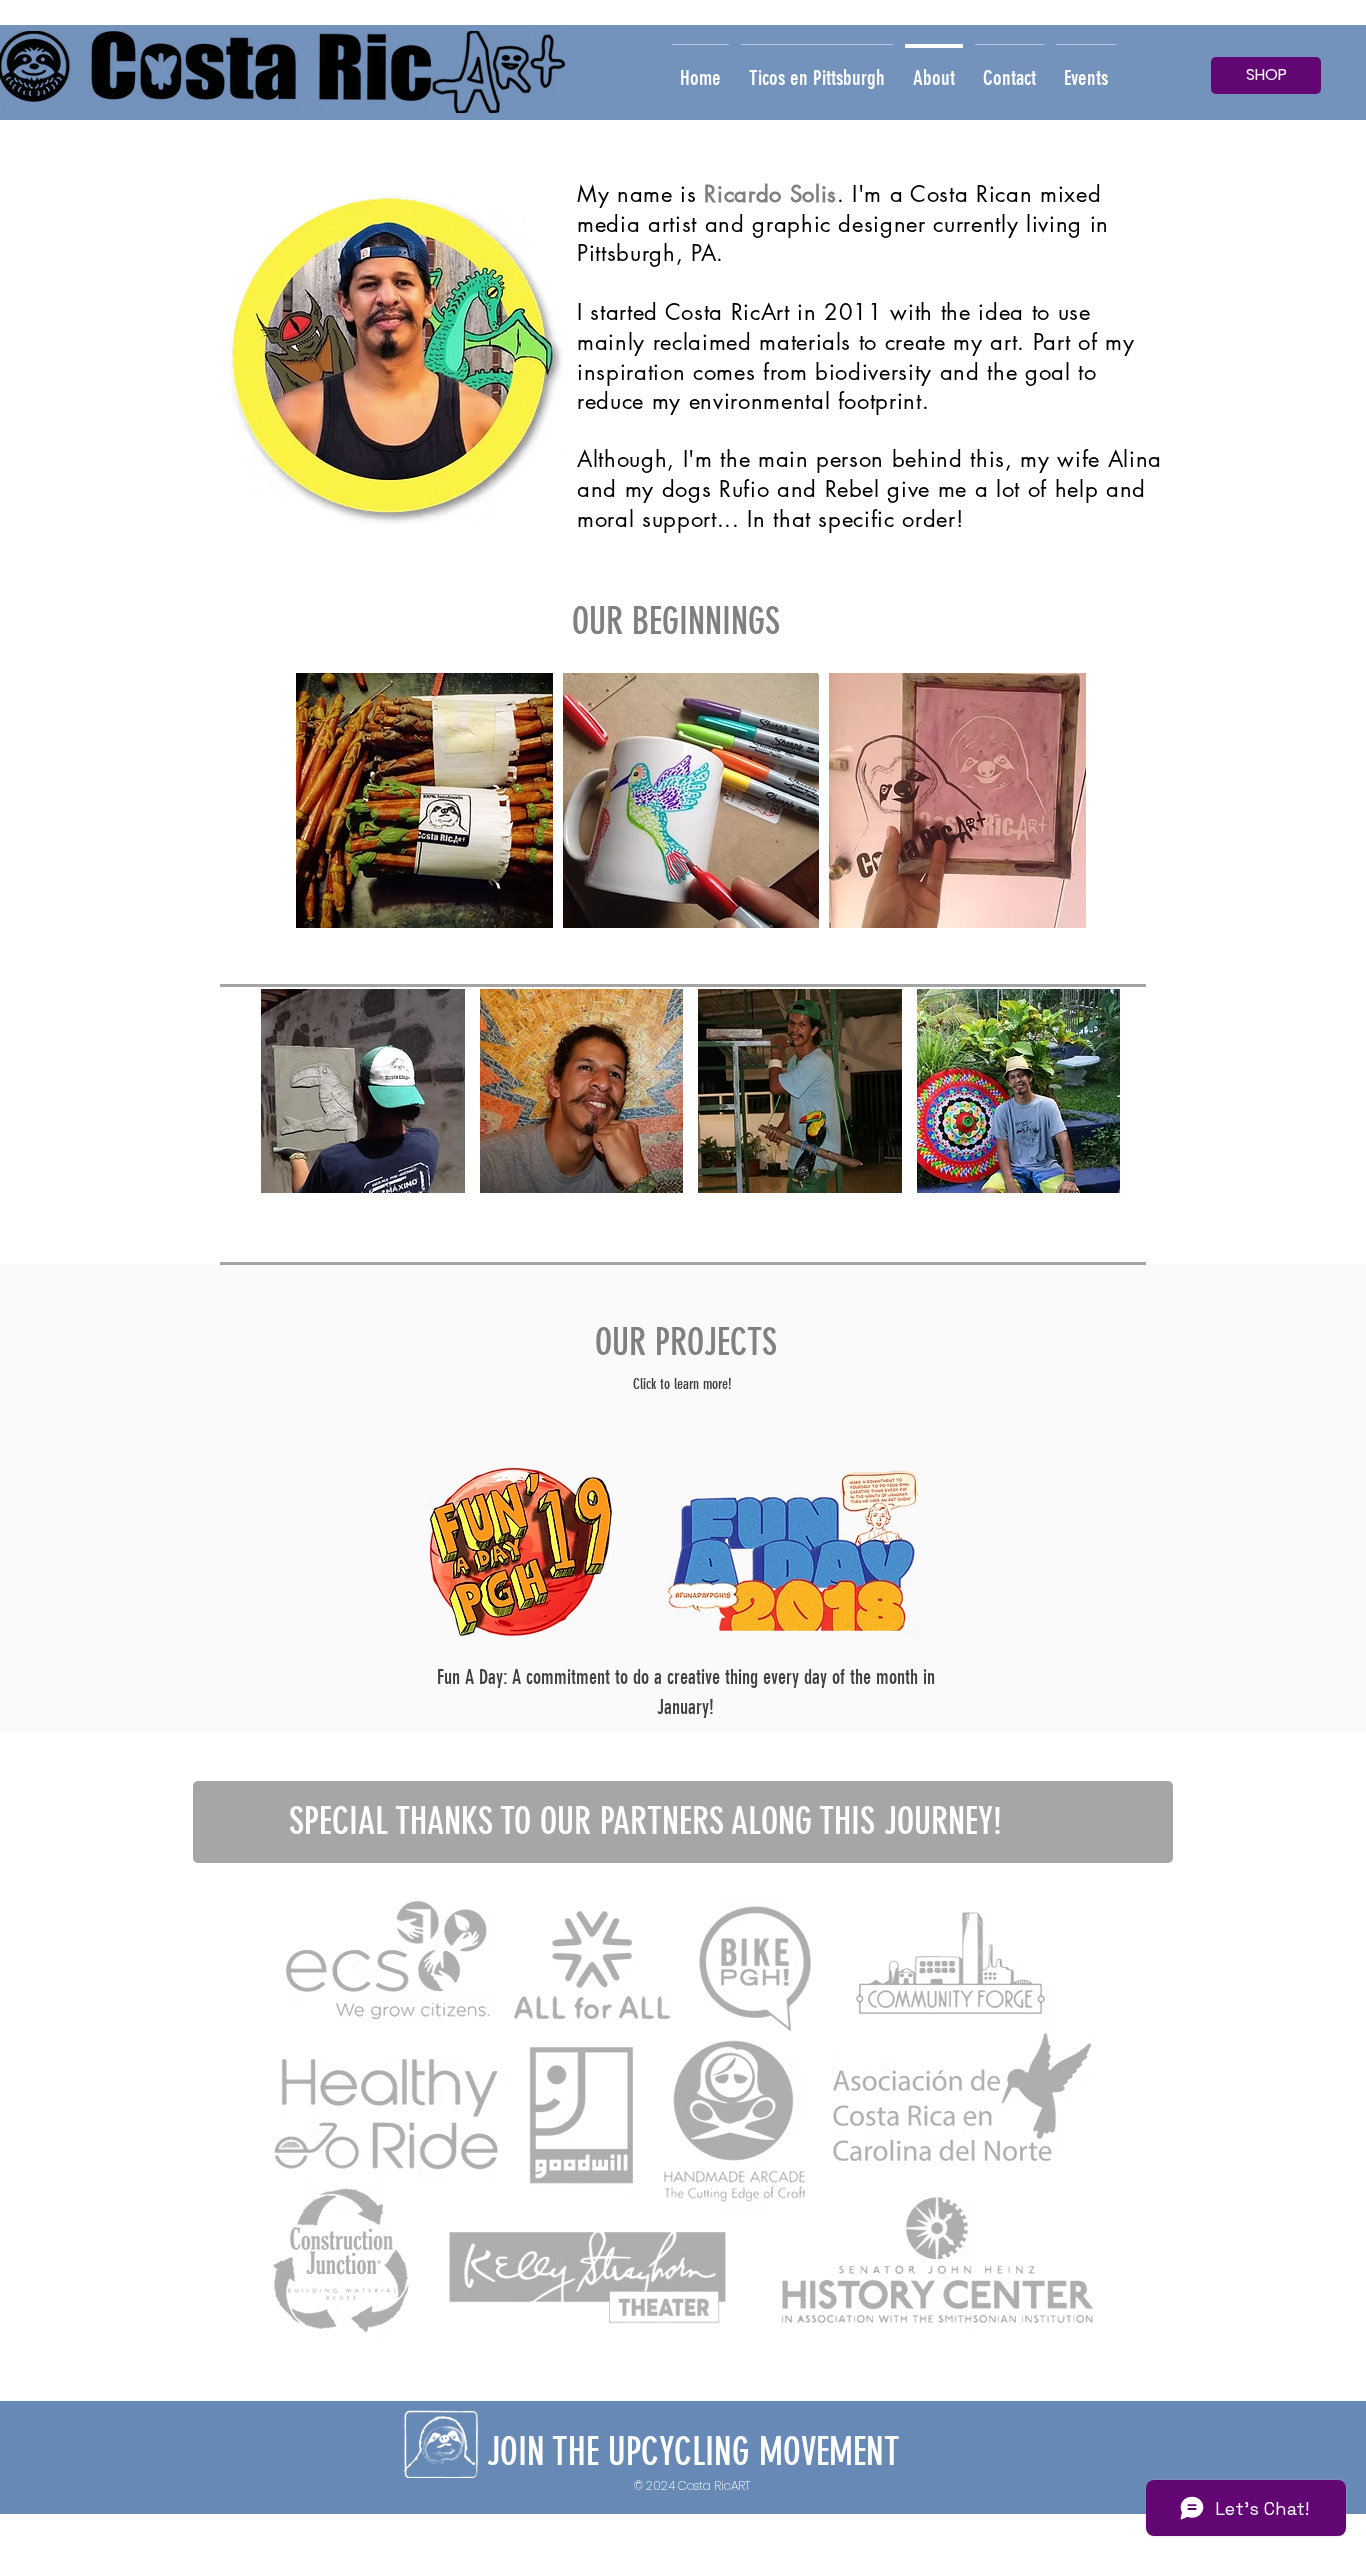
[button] (424, 800)
